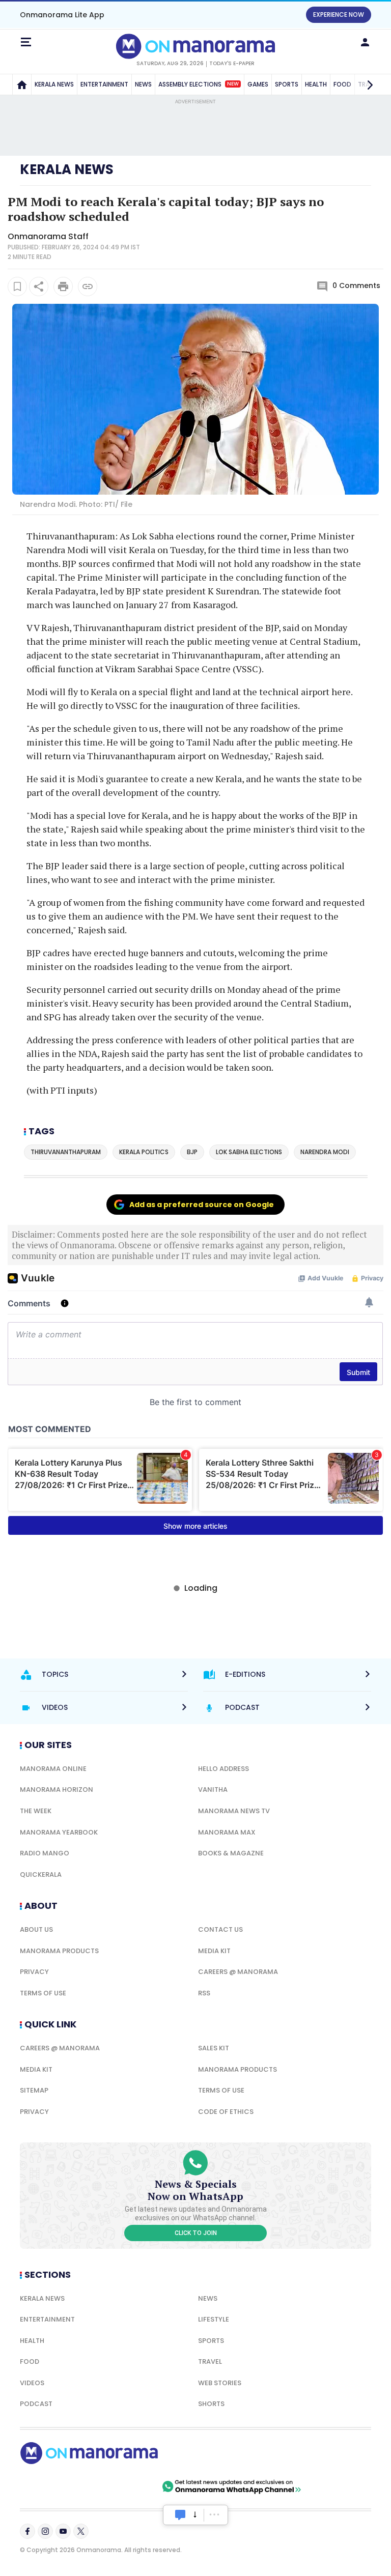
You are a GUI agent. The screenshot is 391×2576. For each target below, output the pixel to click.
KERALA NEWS (54, 84)
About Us (36, 1929)
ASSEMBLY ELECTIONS (199, 84)
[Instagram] (45, 2531)
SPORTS (287, 84)
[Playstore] (53, 2486)
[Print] (63, 287)
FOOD (30, 2362)
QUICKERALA (41, 1874)
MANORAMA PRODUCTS (59, 1951)
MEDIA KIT (214, 1951)
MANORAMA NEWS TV (234, 1811)
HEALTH (316, 84)
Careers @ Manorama (238, 1972)
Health (32, 2341)
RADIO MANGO (45, 1853)
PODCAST (36, 2404)
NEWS (143, 84)
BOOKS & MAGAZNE (231, 1853)
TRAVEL (210, 2362)
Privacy (34, 1972)
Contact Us (220, 1929)
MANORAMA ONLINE (53, 1769)
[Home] (22, 84)
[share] (39, 287)
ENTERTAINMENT (104, 84)
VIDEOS (32, 2383)
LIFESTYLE (214, 2319)
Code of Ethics (226, 2112)
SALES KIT (214, 2048)
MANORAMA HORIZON (57, 1790)
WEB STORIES (220, 2383)
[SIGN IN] (365, 42)
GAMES (258, 84)
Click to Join (196, 2233)
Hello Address (224, 1769)
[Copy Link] (88, 287)
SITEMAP (34, 2090)
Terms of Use (43, 1993)
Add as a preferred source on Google (202, 1205)
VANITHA (213, 1790)
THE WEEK (36, 1811)
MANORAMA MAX (227, 1832)
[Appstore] (124, 2486)
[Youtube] (63, 2531)
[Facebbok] (27, 2531)
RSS (204, 1993)
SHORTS (211, 2404)
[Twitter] (81, 2531)
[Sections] (26, 42)
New (233, 84)
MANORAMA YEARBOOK (59, 1832)
